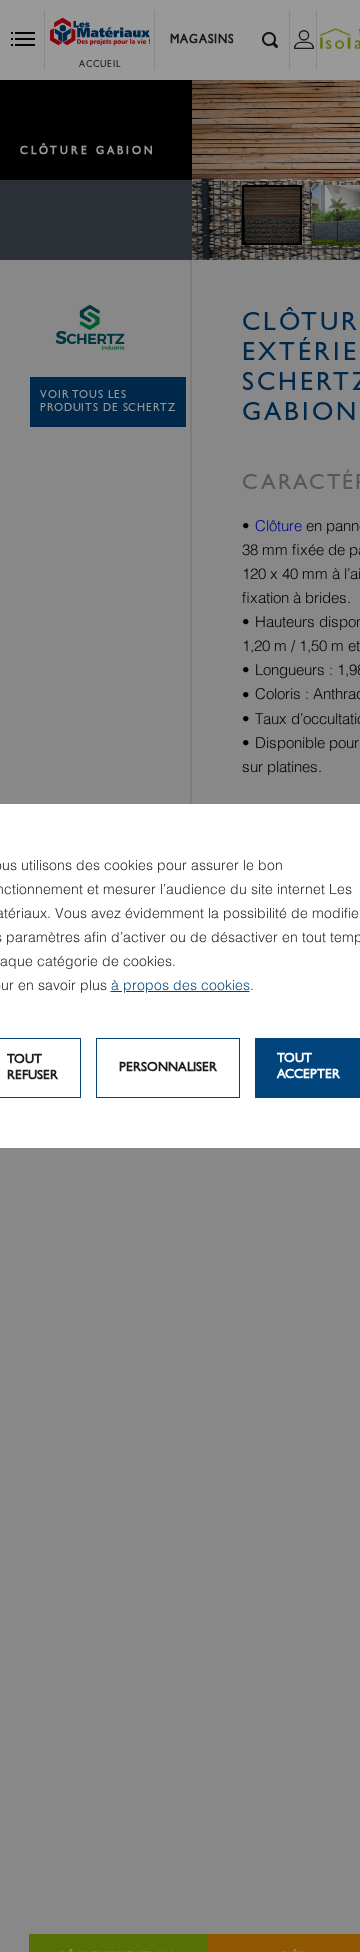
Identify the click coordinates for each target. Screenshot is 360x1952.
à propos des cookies (180, 986)
